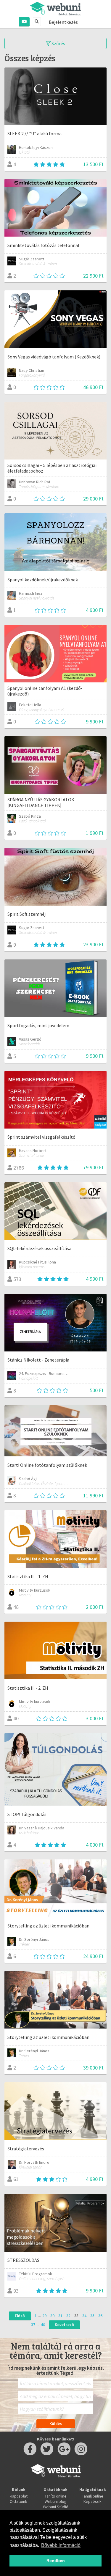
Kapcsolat (19, 2496)
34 (84, 2316)
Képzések (92, 2501)
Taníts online (56, 2496)
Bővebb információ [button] (61, 2545)
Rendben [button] (56, 2561)
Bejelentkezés (63, 22)
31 (60, 2316)
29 (44, 2316)
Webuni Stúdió (56, 2507)
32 (68, 2316)
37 (33, 2325)
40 (43, 2325)
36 (100, 2316)
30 (52, 2316)
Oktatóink (18, 2501)
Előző (20, 2316)
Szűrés (58, 43)
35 (92, 2316)
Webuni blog (56, 2501)
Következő (64, 2325)
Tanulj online (93, 2496)
